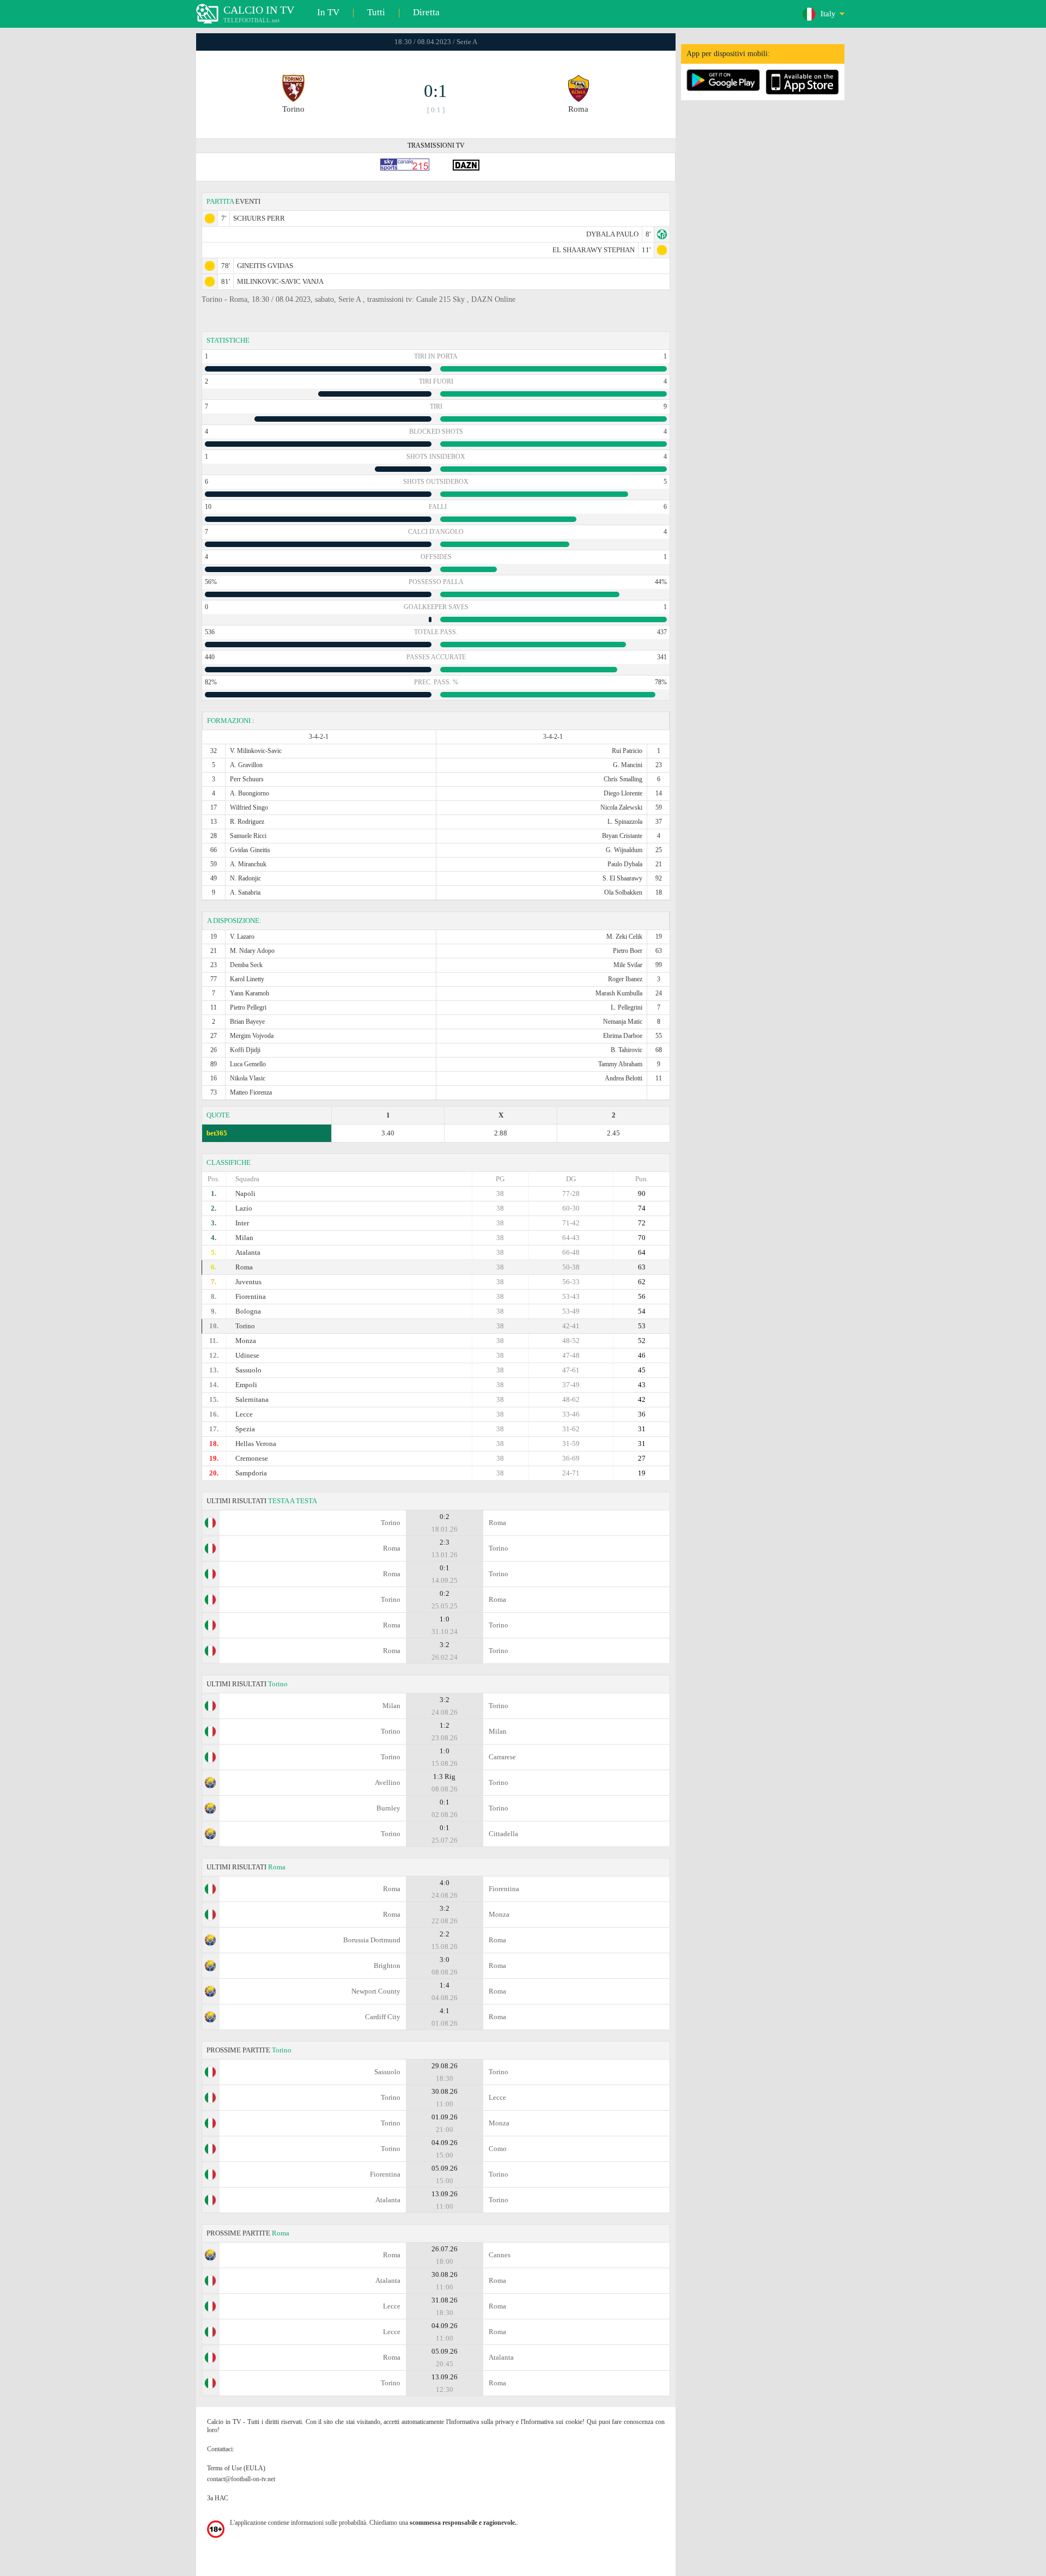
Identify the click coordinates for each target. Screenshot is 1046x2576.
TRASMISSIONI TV (436, 145)
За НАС (218, 2498)
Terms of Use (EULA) (236, 2468)
